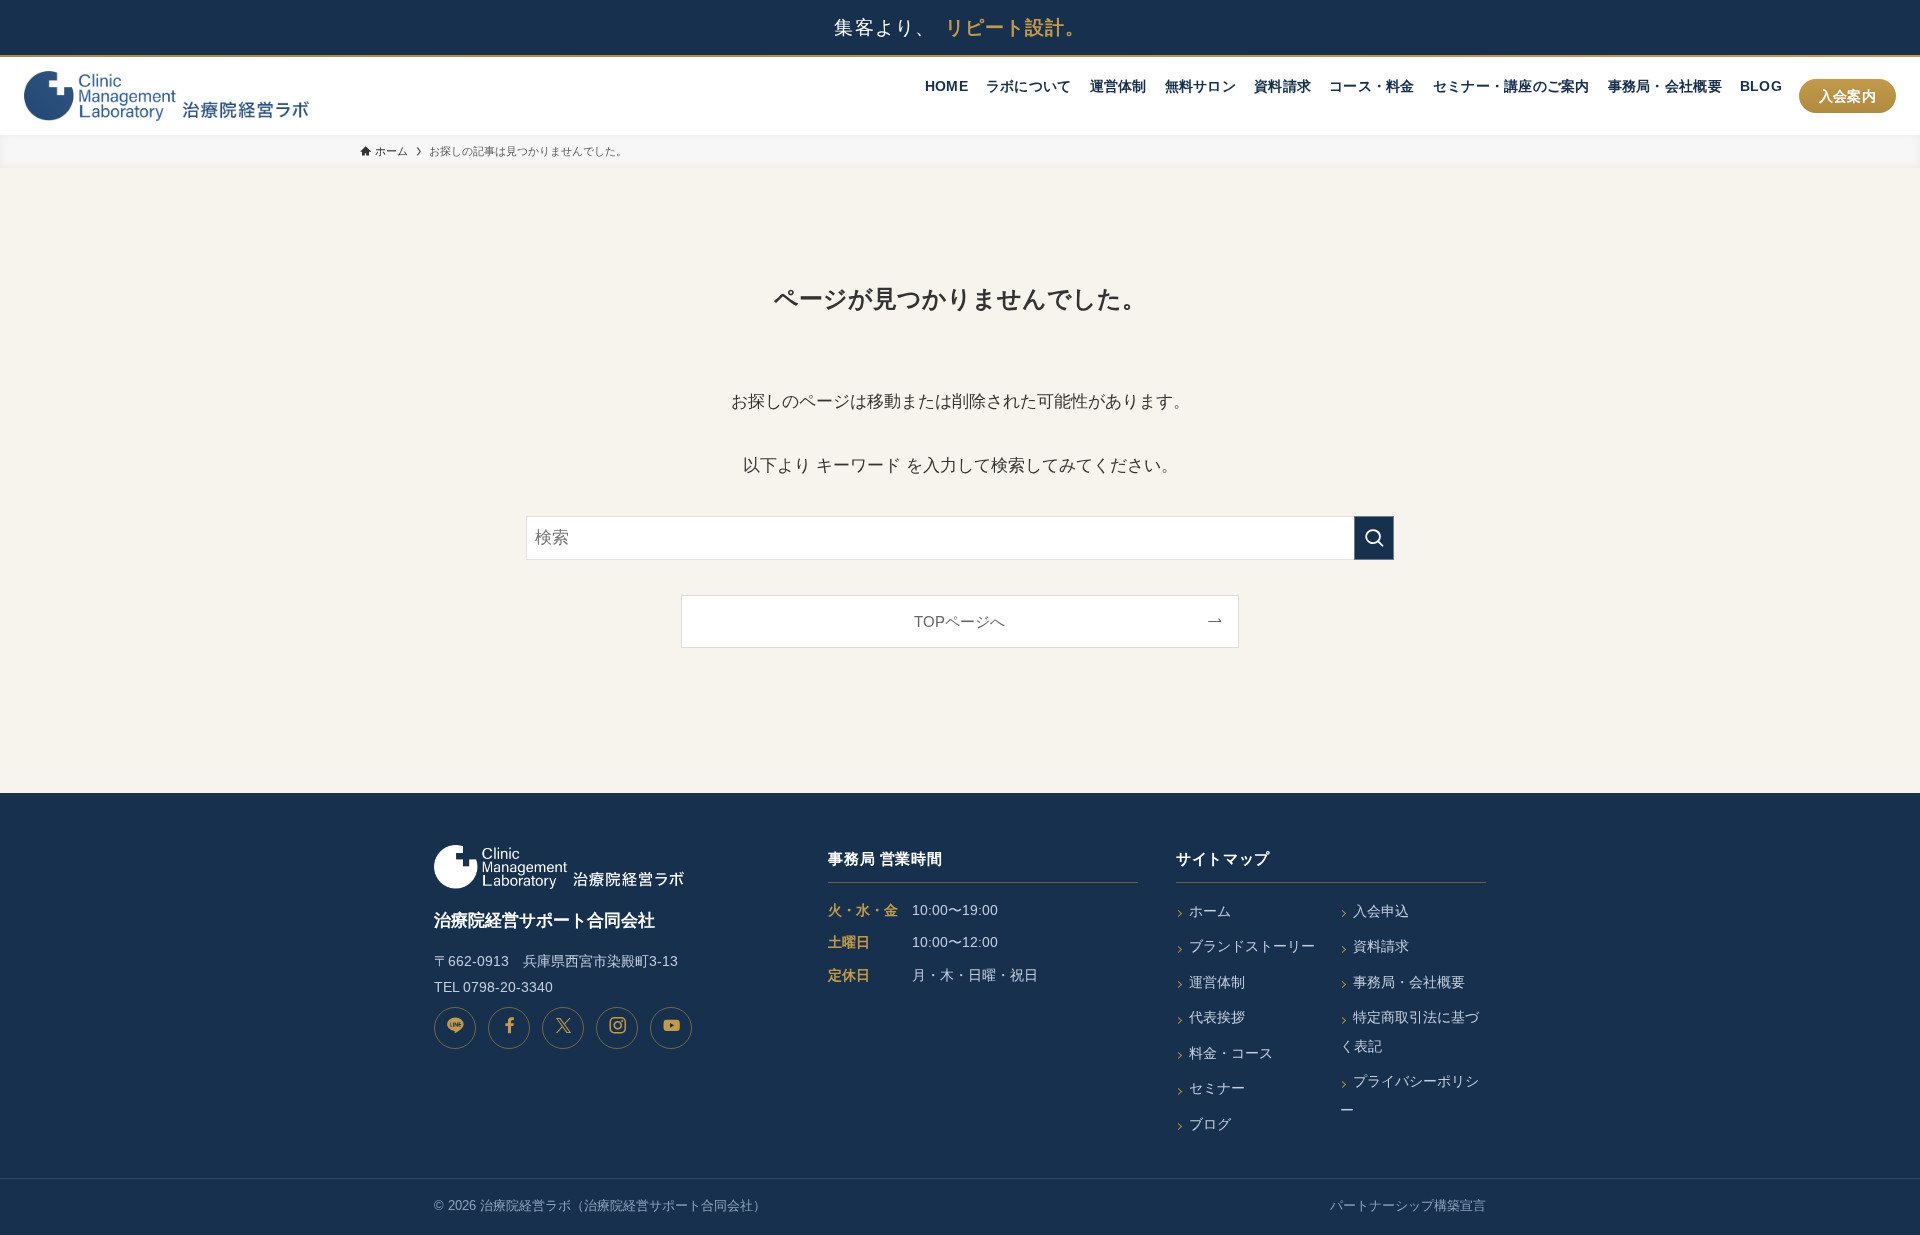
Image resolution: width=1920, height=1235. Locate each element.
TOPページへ (959, 621)
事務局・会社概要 (1409, 982)
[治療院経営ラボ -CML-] (166, 96)
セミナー (1217, 1088)
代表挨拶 (1217, 1017)
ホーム (1210, 911)
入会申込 (1381, 911)
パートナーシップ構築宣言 (1408, 1206)
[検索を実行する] (1374, 538)
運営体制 (1217, 982)
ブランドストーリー (1252, 946)
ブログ (1210, 1124)
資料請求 (1381, 946)
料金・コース (1231, 1053)
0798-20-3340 (508, 987)
